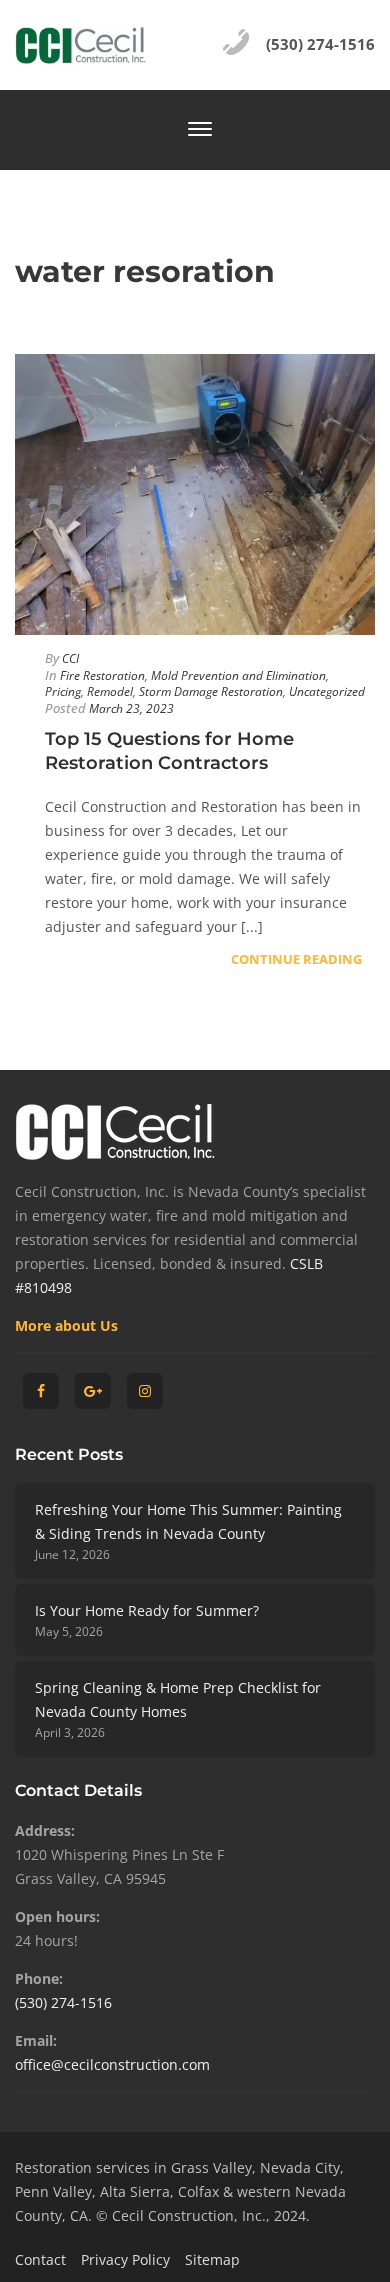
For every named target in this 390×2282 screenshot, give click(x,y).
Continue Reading (296, 959)
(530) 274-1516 (63, 2002)
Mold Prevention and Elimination (238, 675)
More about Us (66, 1325)
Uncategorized (327, 691)
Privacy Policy (125, 2259)
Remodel (110, 691)
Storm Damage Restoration (211, 691)
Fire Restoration (102, 675)
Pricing (63, 691)
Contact (40, 2259)
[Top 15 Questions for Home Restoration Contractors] (195, 494)
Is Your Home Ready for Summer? (147, 1610)
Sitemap (212, 2259)
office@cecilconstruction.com (112, 2064)
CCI (70, 658)
